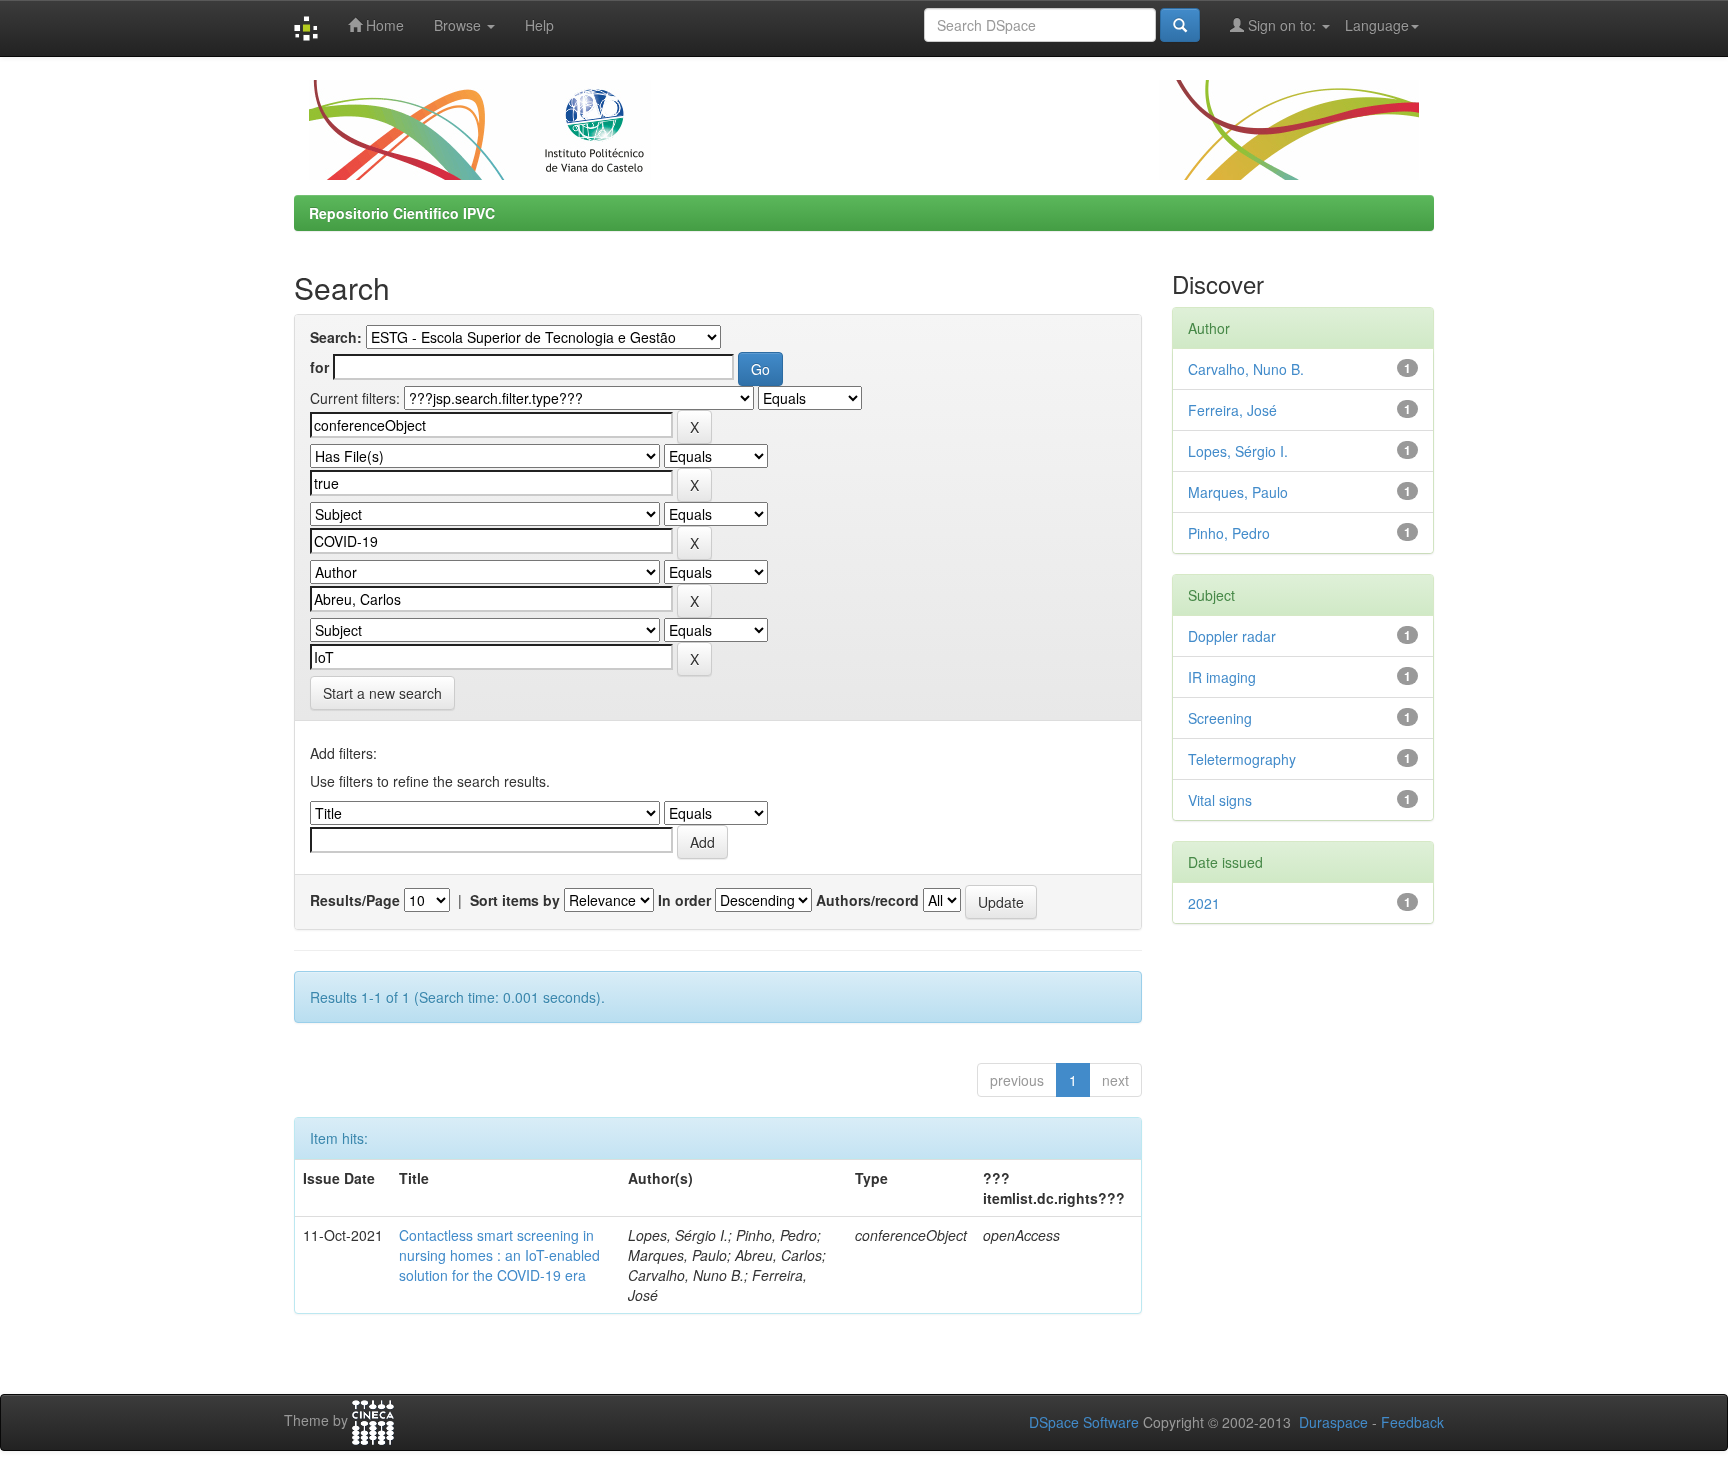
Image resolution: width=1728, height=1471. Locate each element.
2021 (1204, 903)
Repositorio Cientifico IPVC (402, 213)
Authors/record (867, 900)
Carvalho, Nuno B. (1246, 369)
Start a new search (382, 693)
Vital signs (1220, 800)
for (319, 367)
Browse (459, 25)
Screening (1220, 718)
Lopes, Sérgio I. (1238, 451)
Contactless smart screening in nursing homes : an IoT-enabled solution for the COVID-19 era (499, 1255)
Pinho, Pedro (1229, 533)
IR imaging (1222, 677)
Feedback (1412, 1422)
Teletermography (1242, 759)
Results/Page (355, 900)
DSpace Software (1084, 1422)
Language (1377, 25)
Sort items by (515, 900)
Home (383, 25)
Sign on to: (1282, 25)
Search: (336, 337)
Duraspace (1333, 1422)
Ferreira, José (1232, 410)
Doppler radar (1232, 636)
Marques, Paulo (1238, 492)
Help (539, 25)
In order (684, 900)
